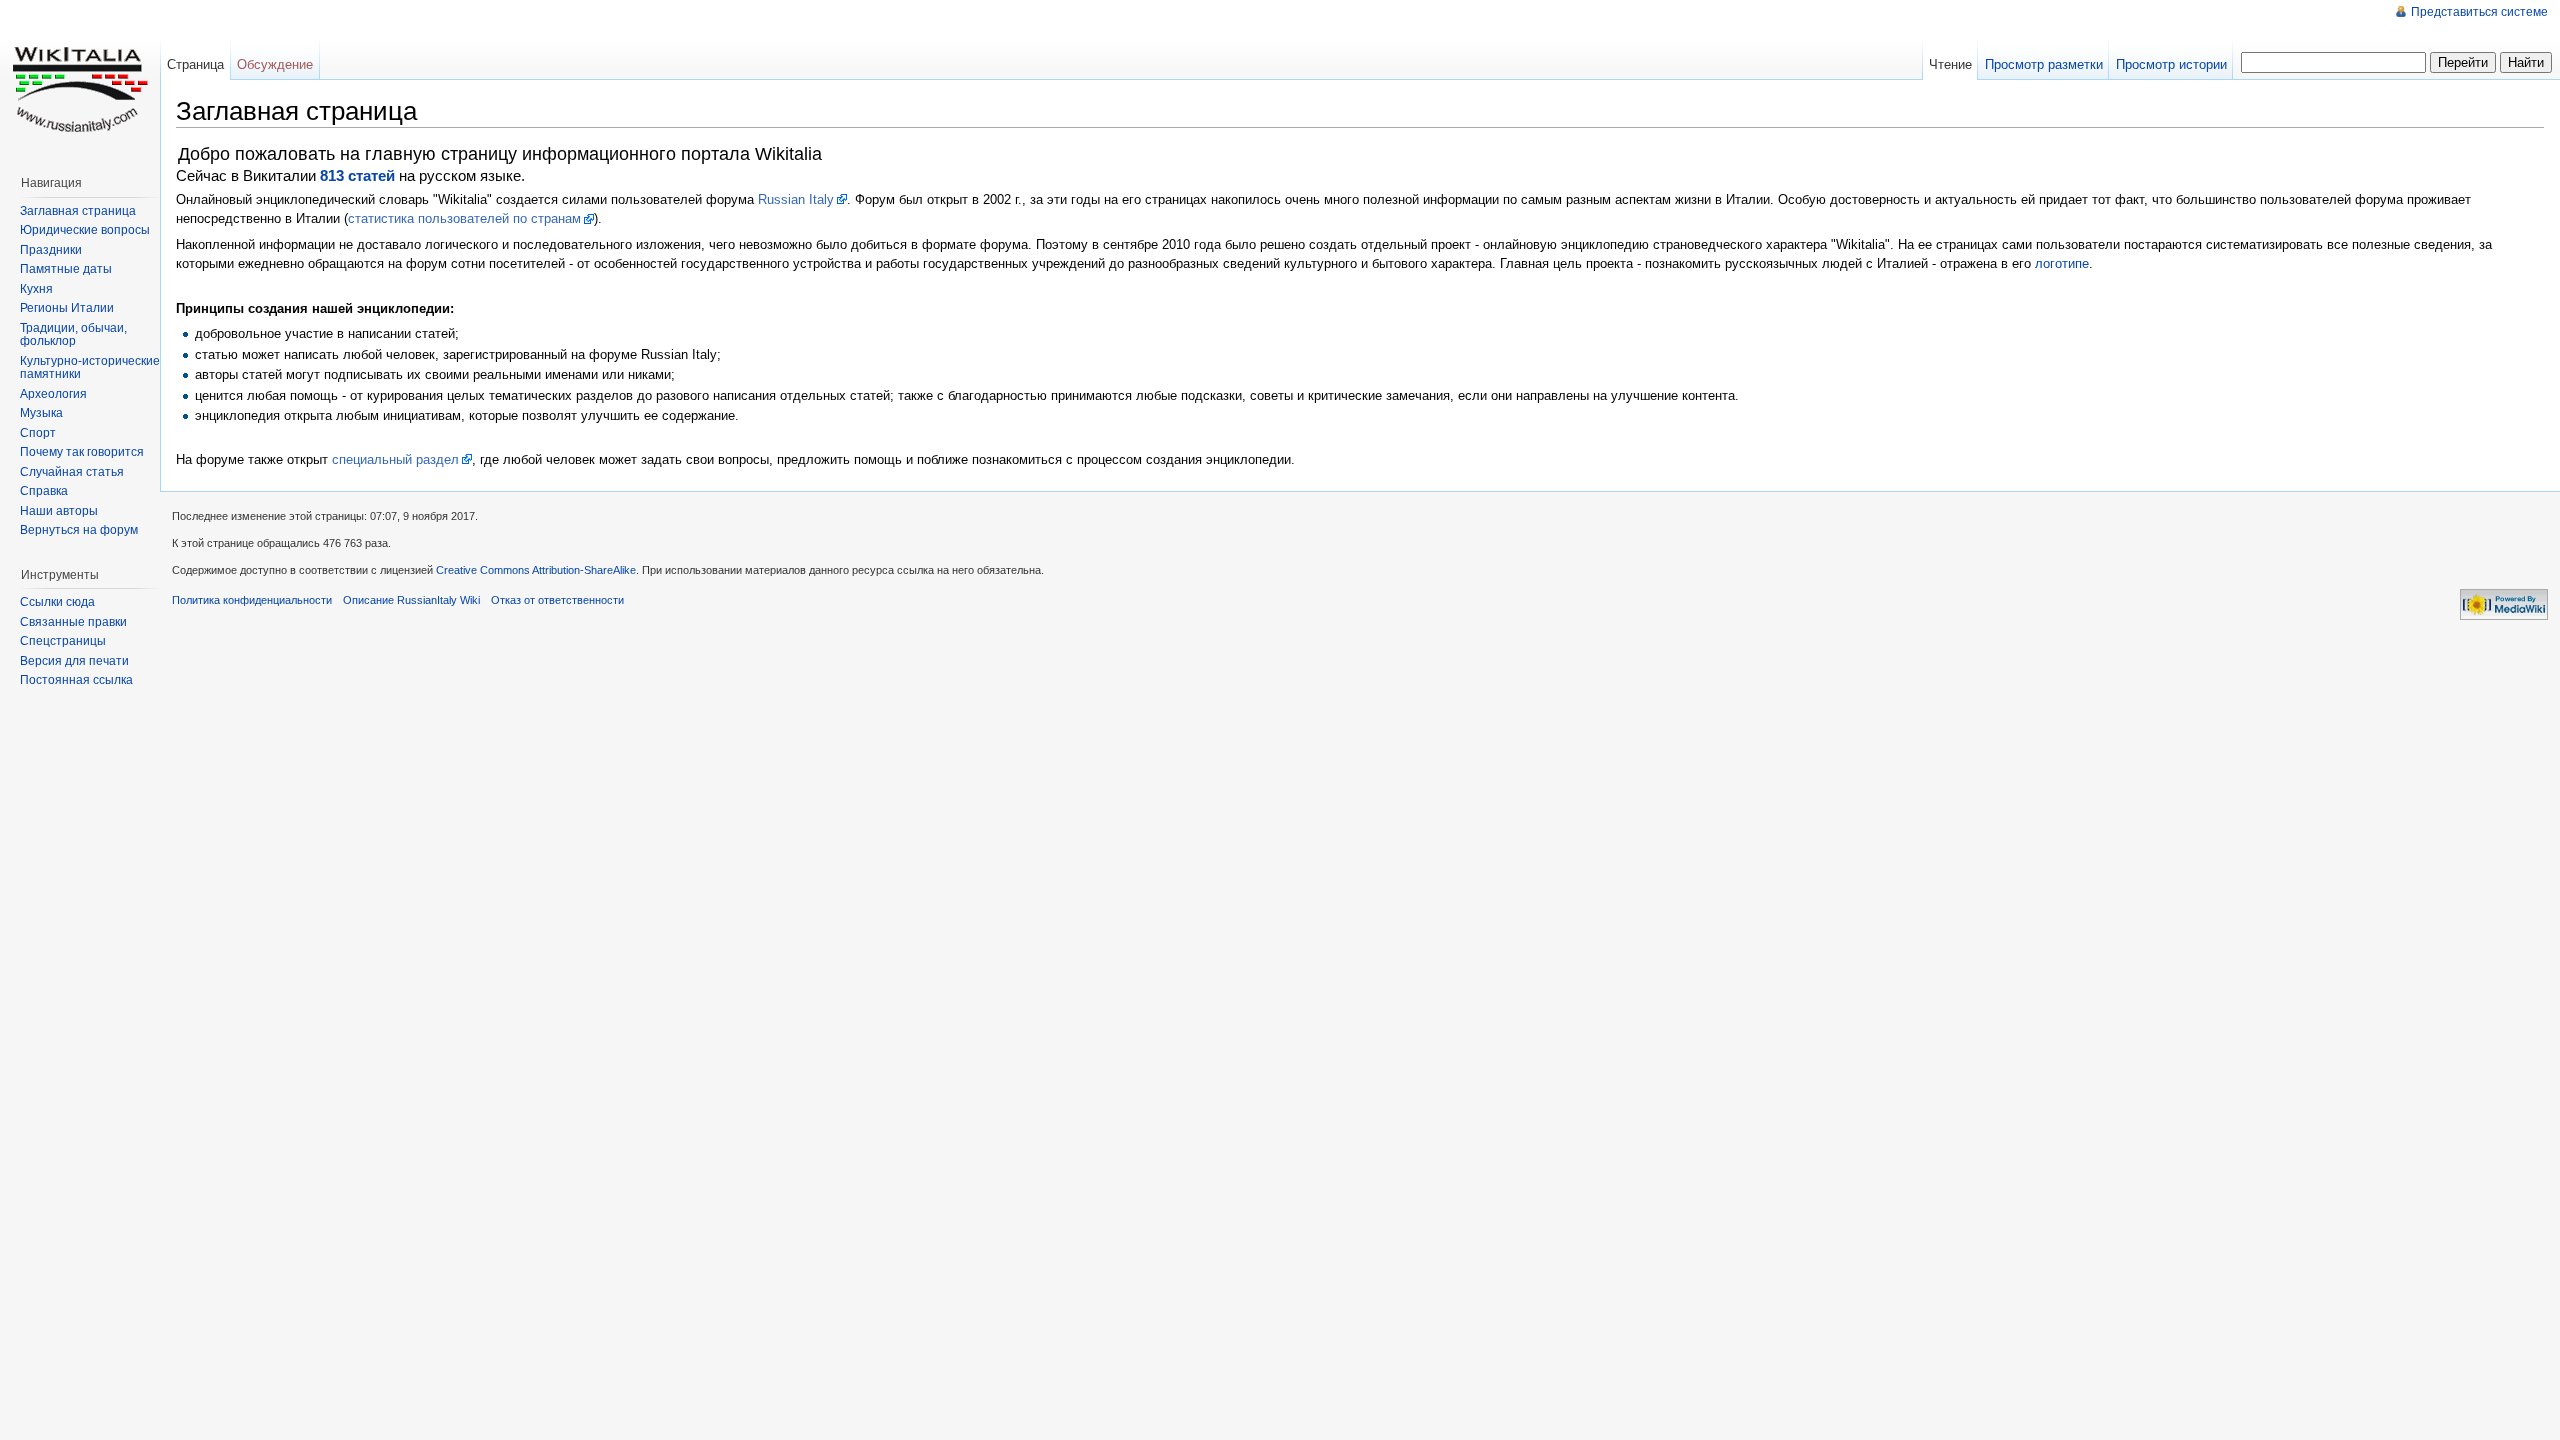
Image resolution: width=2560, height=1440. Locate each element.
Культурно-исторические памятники (90, 368)
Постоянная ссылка (76, 680)
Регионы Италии (67, 308)
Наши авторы (59, 511)
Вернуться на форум (79, 530)
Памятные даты (66, 269)
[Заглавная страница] (80, 80)
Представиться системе (2479, 12)
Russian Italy (796, 199)
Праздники (51, 250)
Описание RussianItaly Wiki (411, 600)
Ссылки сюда (57, 602)
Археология (53, 394)
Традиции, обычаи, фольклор (73, 335)
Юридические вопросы (85, 230)
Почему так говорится (82, 452)
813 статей (357, 175)
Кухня (36, 289)
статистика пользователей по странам (464, 218)
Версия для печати (74, 661)
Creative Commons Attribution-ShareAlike (536, 570)
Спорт (38, 433)
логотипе (2062, 263)
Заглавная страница (78, 211)
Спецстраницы (63, 641)
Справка (44, 491)
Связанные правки (73, 622)
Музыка (41, 413)
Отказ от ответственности (557, 600)
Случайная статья (72, 472)
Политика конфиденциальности (252, 600)
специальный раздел (395, 459)
